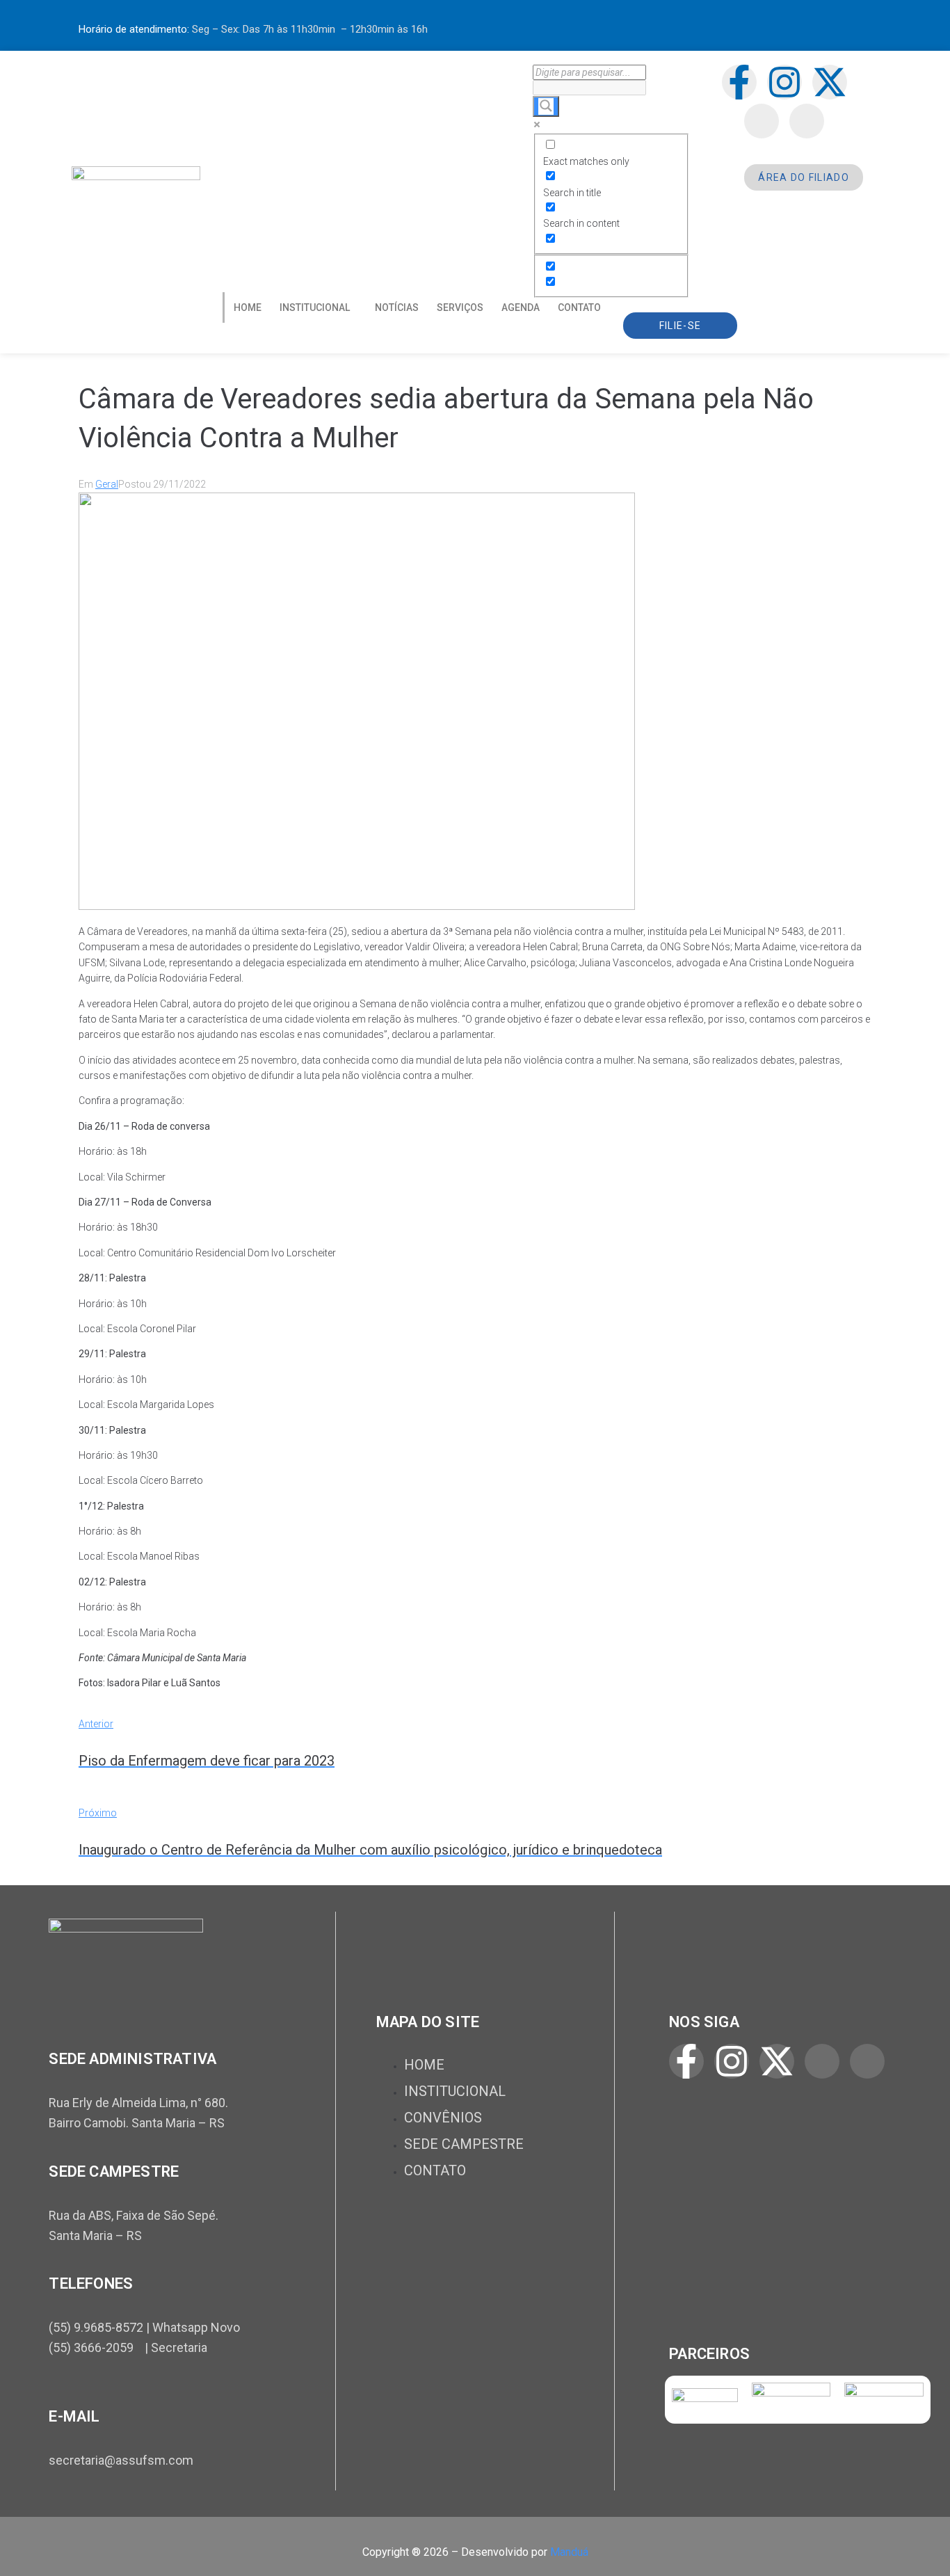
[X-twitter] (830, 82)
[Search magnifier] (546, 106)
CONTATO (579, 307)
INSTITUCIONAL (315, 307)
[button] (318, 307)
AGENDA (521, 307)
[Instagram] (784, 82)
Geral (107, 484)
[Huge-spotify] (762, 121)
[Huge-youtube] (807, 121)
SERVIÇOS (460, 307)
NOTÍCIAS (397, 307)
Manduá (569, 2552)
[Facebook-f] (739, 82)
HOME (248, 307)
